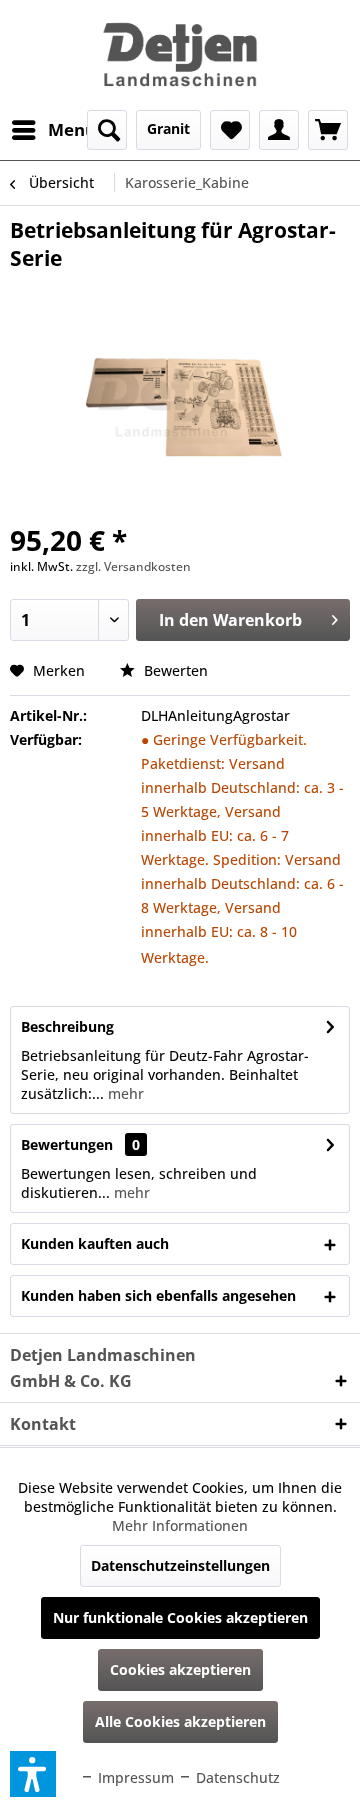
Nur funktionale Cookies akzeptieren (180, 1617)
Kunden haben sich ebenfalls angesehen (158, 1295)
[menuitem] (53, 130)
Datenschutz (236, 1777)
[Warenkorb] (328, 130)
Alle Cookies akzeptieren (180, 1721)
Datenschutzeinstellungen (180, 1565)
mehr (124, 1093)
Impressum (134, 1777)
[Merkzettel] (230, 130)
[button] (33, 1774)
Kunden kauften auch (95, 1243)
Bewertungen (67, 1144)
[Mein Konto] (279, 130)
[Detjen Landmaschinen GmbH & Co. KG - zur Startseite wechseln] (180, 55)
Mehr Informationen (180, 1525)
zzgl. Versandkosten (133, 566)
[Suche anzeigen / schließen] (107, 130)
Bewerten (174, 670)
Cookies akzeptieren (180, 1669)
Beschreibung (67, 1026)
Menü (72, 129)
